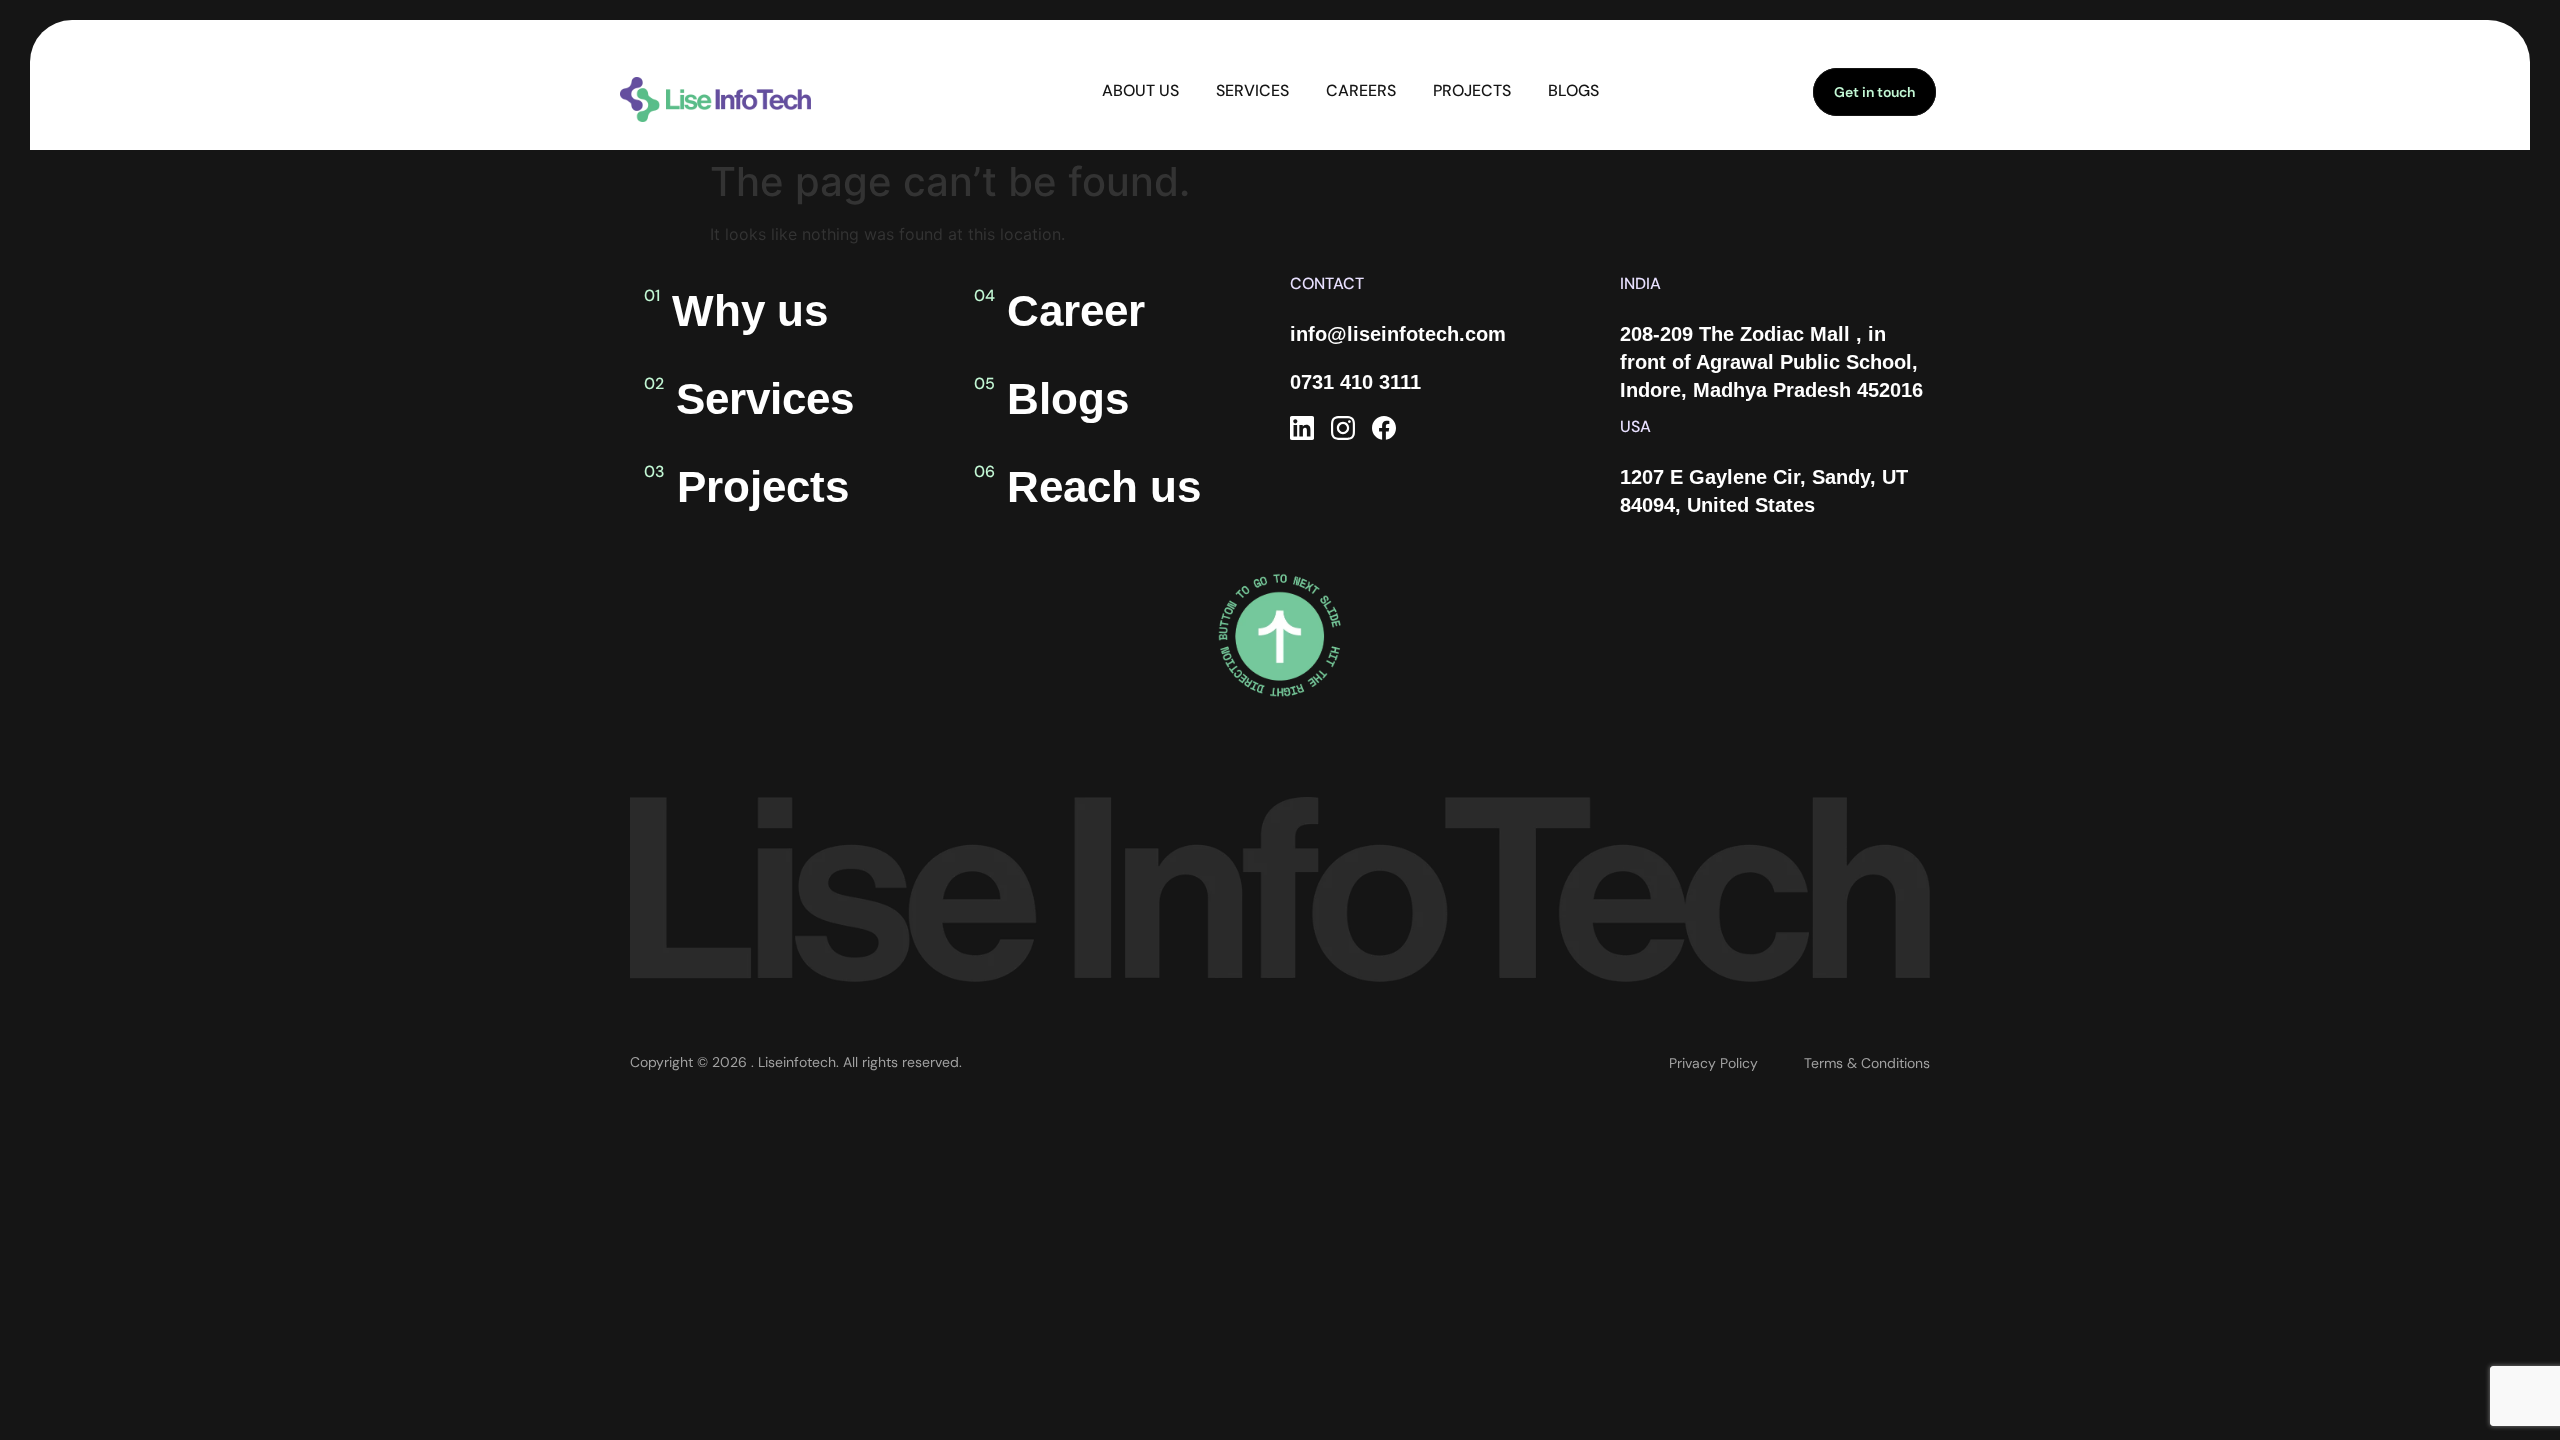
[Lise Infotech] (1302, 428)
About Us (1140, 90)
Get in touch (1874, 92)
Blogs (1573, 90)
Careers (1361, 90)
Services (1252, 90)
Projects (1472, 90)
